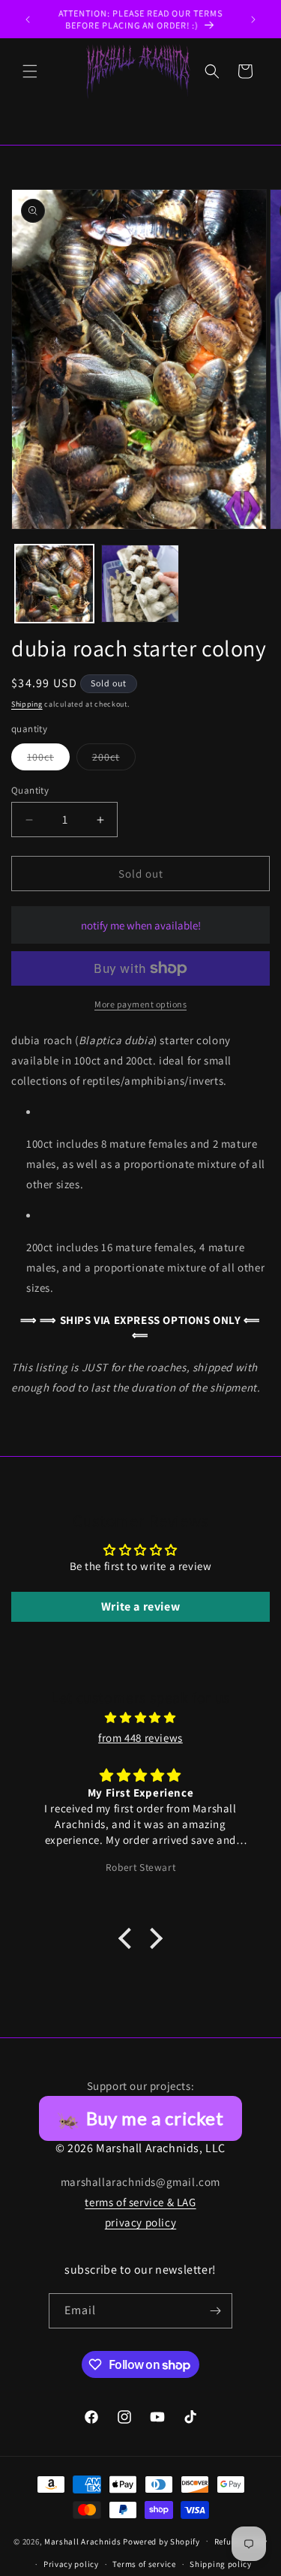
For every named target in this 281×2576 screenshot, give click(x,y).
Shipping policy (221, 2564)
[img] (140, 1717)
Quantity (30, 790)
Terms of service (144, 2564)
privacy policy (140, 2222)
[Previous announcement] (28, 20)
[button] (30, 71)
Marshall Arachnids (83, 2541)
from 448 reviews (140, 1738)
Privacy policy (71, 2564)
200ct (114, 760)
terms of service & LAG (140, 2202)
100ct (48, 760)
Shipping (27, 704)
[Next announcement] (253, 20)
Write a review (140, 1606)
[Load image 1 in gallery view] (54, 584)
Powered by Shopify (161, 2541)
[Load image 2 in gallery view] (140, 584)
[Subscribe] (215, 2311)
